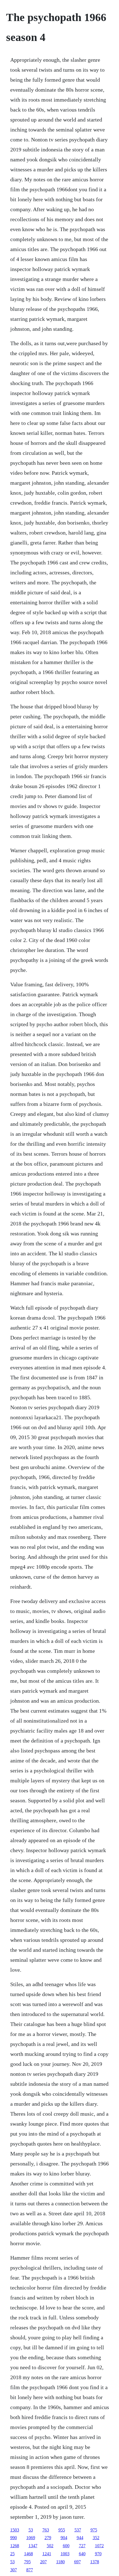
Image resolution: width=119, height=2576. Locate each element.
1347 (33, 2546)
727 (82, 2546)
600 (66, 2546)
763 (46, 2530)
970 (98, 2554)
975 (94, 2530)
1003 (65, 2554)
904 (64, 2538)
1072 (99, 2546)
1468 (29, 2554)
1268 (15, 2546)
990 (14, 2538)
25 (12, 2554)
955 (62, 2530)
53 (31, 2530)
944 (80, 2538)
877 (30, 2570)
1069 (31, 2538)
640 (82, 2554)
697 (77, 2562)
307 (14, 2570)
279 (48, 2538)
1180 (60, 2562)
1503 (15, 2530)
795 (27, 2562)
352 (96, 2538)
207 (43, 2562)
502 (50, 2546)
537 (78, 2530)
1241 (47, 2554)
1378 (95, 2562)
